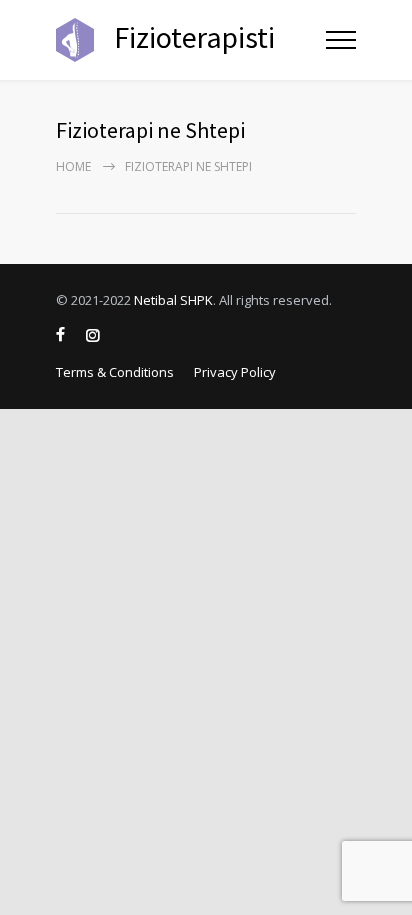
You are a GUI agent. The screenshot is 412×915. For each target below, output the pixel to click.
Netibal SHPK (173, 300)
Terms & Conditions (115, 372)
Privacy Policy (235, 372)
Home (73, 166)
